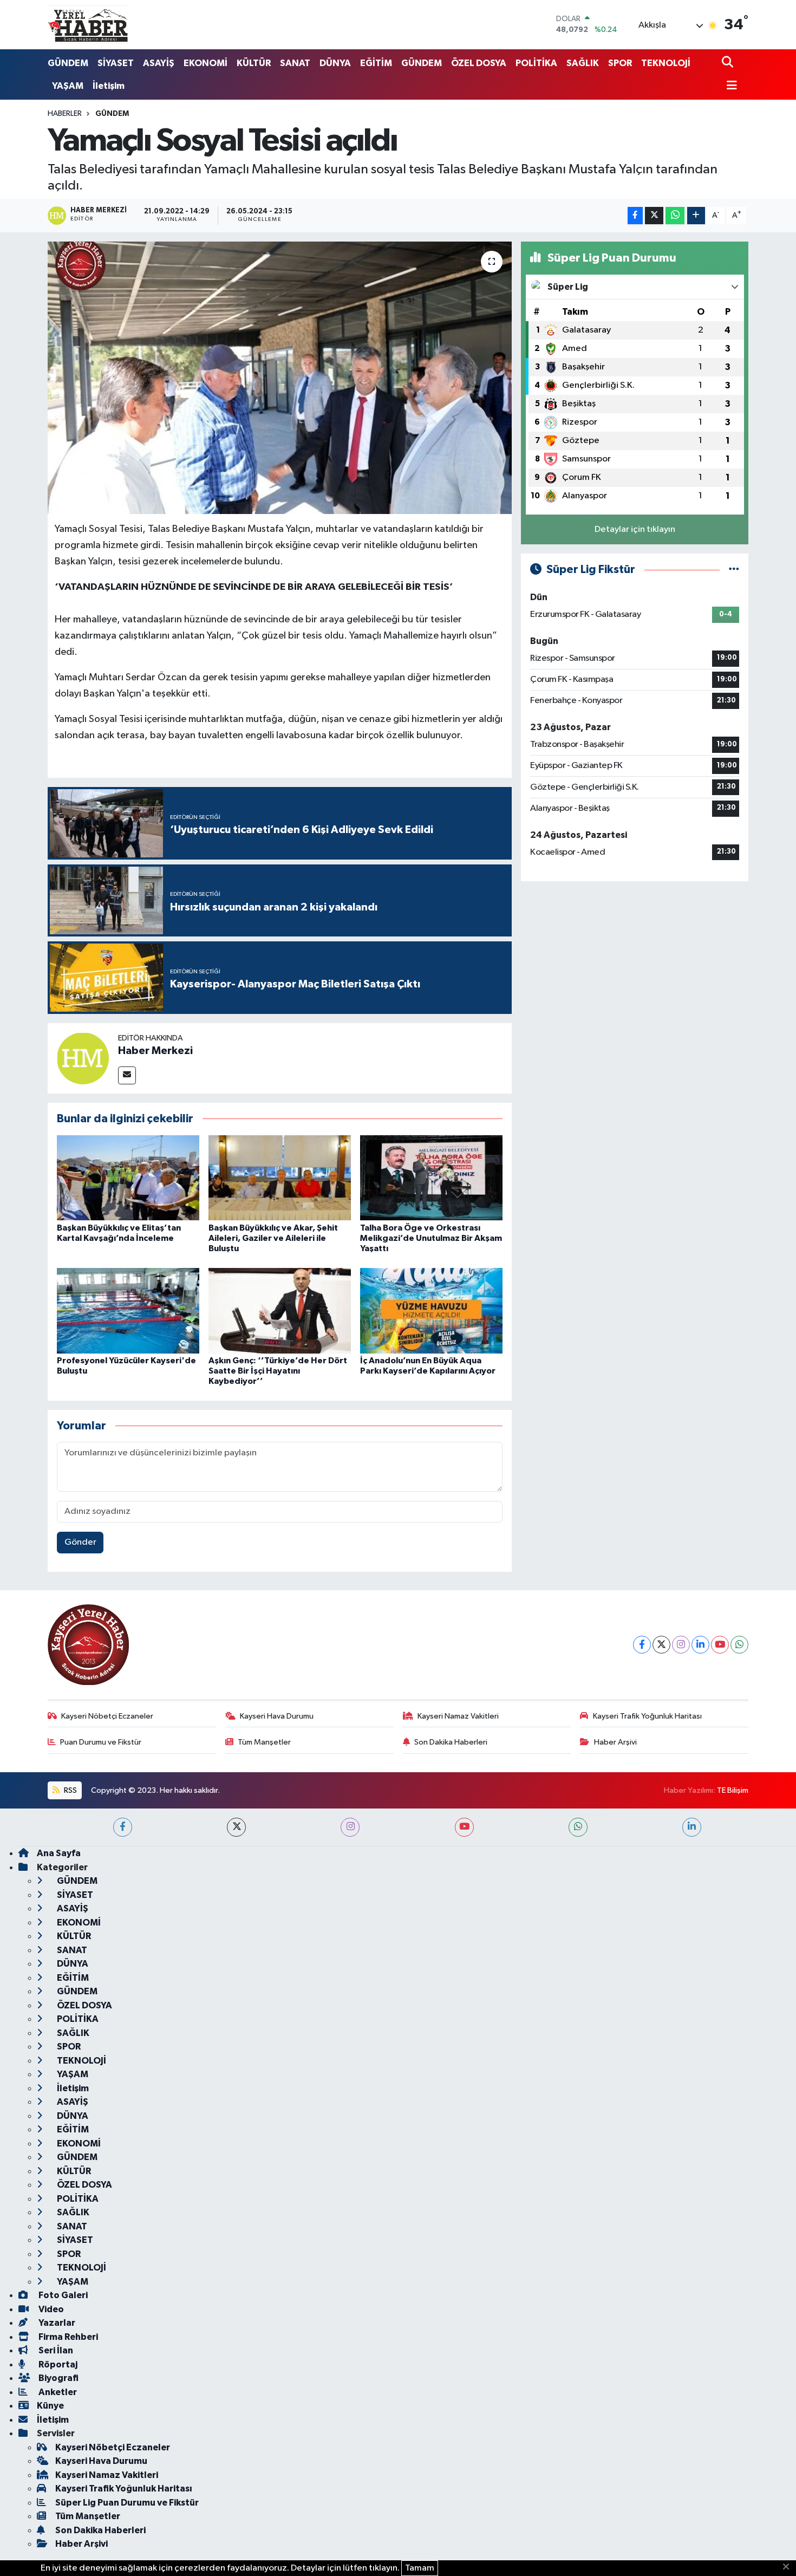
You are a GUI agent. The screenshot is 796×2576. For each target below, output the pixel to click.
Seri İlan (55, 2350)
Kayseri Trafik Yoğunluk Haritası (647, 1716)
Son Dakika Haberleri (451, 1742)
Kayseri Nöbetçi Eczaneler (107, 1716)
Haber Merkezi (155, 1051)
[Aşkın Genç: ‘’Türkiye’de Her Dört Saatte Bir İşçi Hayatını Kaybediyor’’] (280, 1310)
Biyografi (58, 2378)
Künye (50, 2406)
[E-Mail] (127, 1075)
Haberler (65, 114)
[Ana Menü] (729, 86)
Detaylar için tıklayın (635, 529)
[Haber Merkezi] (83, 1058)
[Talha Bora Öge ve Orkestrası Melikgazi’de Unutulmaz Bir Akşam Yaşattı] (431, 1178)
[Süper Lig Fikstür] (734, 570)
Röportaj (57, 2364)
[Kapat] (789, 2567)
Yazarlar (56, 2323)
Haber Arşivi (615, 1742)
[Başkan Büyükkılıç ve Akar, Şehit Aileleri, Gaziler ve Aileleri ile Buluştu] (280, 1178)
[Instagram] (681, 1645)
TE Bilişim (733, 1790)
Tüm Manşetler (264, 1742)
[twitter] (236, 1827)
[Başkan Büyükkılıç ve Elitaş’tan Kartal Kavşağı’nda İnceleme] (128, 1178)
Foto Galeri (62, 2295)
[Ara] (729, 63)
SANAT (295, 63)
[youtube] (464, 1827)
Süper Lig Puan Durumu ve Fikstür (127, 2503)
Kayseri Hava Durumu (277, 1716)
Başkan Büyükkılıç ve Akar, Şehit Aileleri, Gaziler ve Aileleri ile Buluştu (273, 1238)
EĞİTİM (376, 63)
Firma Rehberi (67, 2337)
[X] (661, 1645)
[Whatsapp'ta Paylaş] (675, 216)
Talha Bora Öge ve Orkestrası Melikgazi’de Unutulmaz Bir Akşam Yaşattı (431, 1238)
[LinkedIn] (700, 1645)
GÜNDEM (68, 63)
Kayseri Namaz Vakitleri (458, 1716)
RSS (70, 1790)
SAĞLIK (583, 63)
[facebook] (123, 1827)
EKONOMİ (205, 63)
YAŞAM (68, 86)
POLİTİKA (536, 63)
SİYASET (116, 63)
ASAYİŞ (159, 63)
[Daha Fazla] (696, 216)
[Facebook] (642, 1645)
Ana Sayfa (59, 1853)
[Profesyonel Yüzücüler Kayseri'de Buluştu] (128, 1310)
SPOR (620, 63)
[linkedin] (692, 1827)
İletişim (109, 86)
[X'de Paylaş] (654, 216)
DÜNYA (335, 63)
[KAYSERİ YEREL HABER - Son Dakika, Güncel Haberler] (88, 24)
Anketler (57, 2392)
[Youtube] (720, 1645)
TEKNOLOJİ (666, 63)
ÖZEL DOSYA (479, 63)
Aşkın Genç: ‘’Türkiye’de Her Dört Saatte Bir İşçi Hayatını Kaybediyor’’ (278, 1371)
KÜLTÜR (254, 63)
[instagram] (350, 1827)
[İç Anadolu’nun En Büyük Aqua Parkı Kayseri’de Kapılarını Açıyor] (431, 1310)
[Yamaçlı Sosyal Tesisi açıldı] (280, 378)
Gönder (80, 1542)
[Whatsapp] (739, 1645)
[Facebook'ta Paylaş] (635, 216)
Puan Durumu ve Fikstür (101, 1742)
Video (50, 2309)
